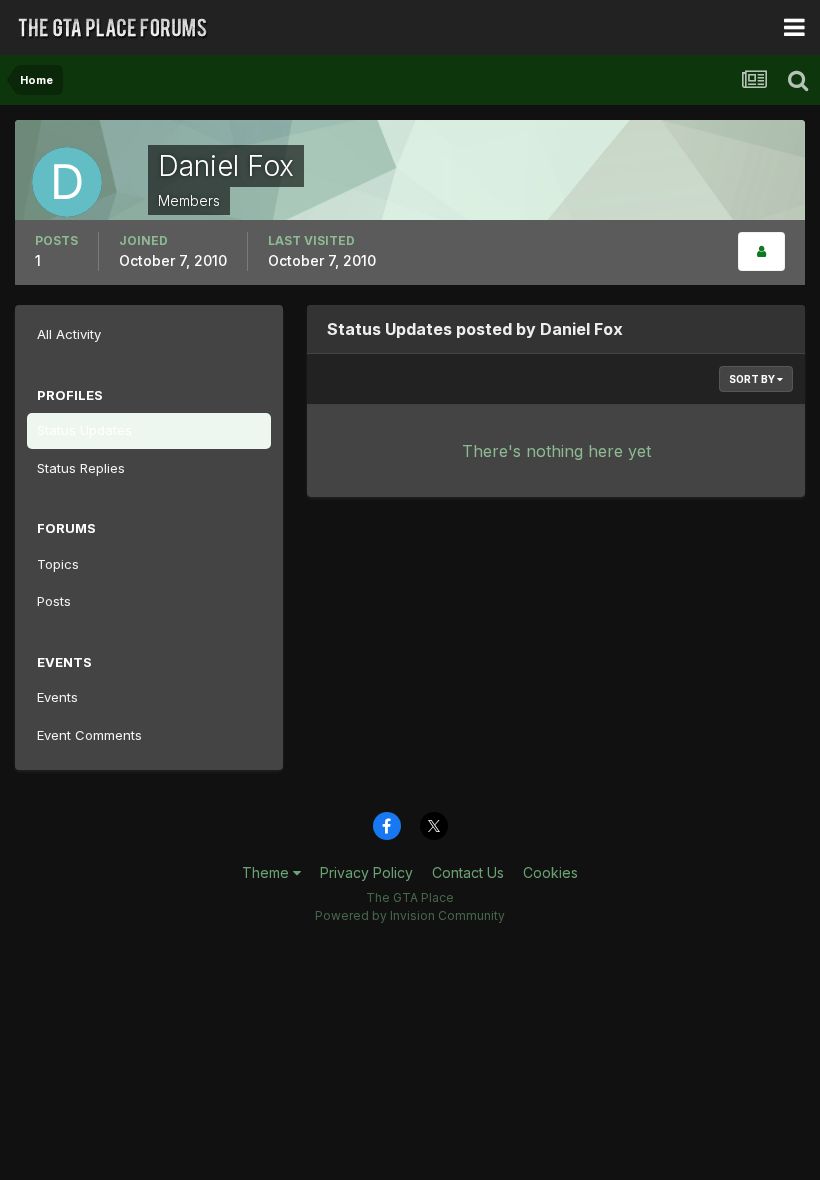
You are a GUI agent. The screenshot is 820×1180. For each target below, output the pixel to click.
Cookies (550, 872)
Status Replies (81, 468)
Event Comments (89, 735)
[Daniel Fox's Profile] (761, 251)
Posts (54, 601)
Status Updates (84, 430)
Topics (58, 564)
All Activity (69, 334)
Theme (267, 872)
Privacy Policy (366, 872)
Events (57, 697)
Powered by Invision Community (410, 915)
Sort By (753, 379)
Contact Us (468, 872)
